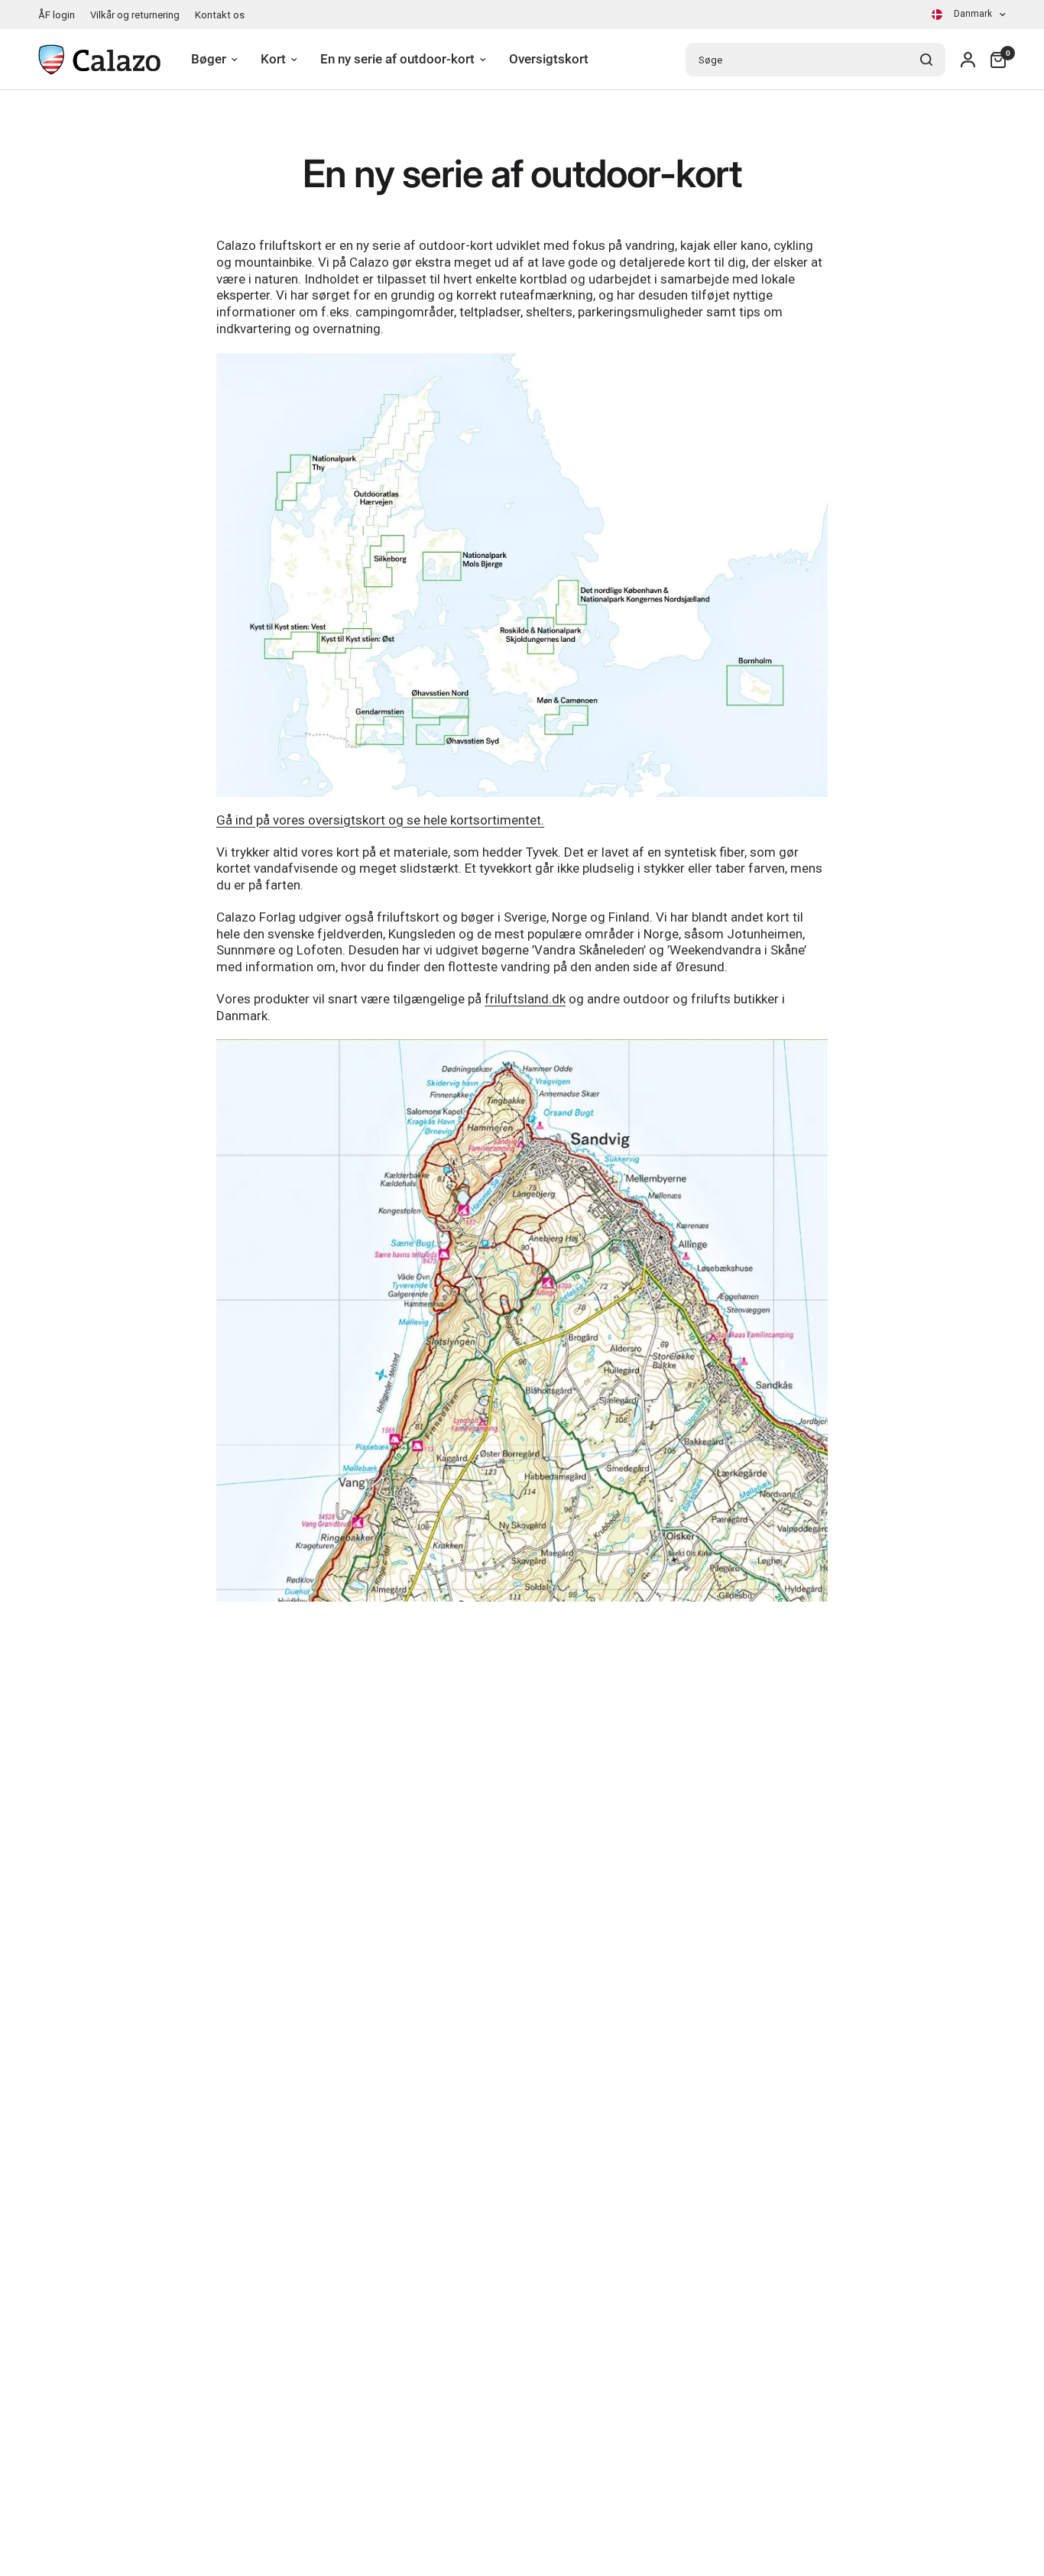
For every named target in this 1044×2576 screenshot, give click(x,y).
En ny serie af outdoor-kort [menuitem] (397, 59)
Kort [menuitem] (273, 59)
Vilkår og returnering (135, 15)
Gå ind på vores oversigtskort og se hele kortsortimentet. (380, 820)
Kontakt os (220, 15)
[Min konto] (968, 60)
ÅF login (57, 15)
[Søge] (926, 60)
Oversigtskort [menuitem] (549, 59)
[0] (994, 60)
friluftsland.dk (525, 999)
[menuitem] (60, 15)
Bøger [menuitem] (209, 59)
